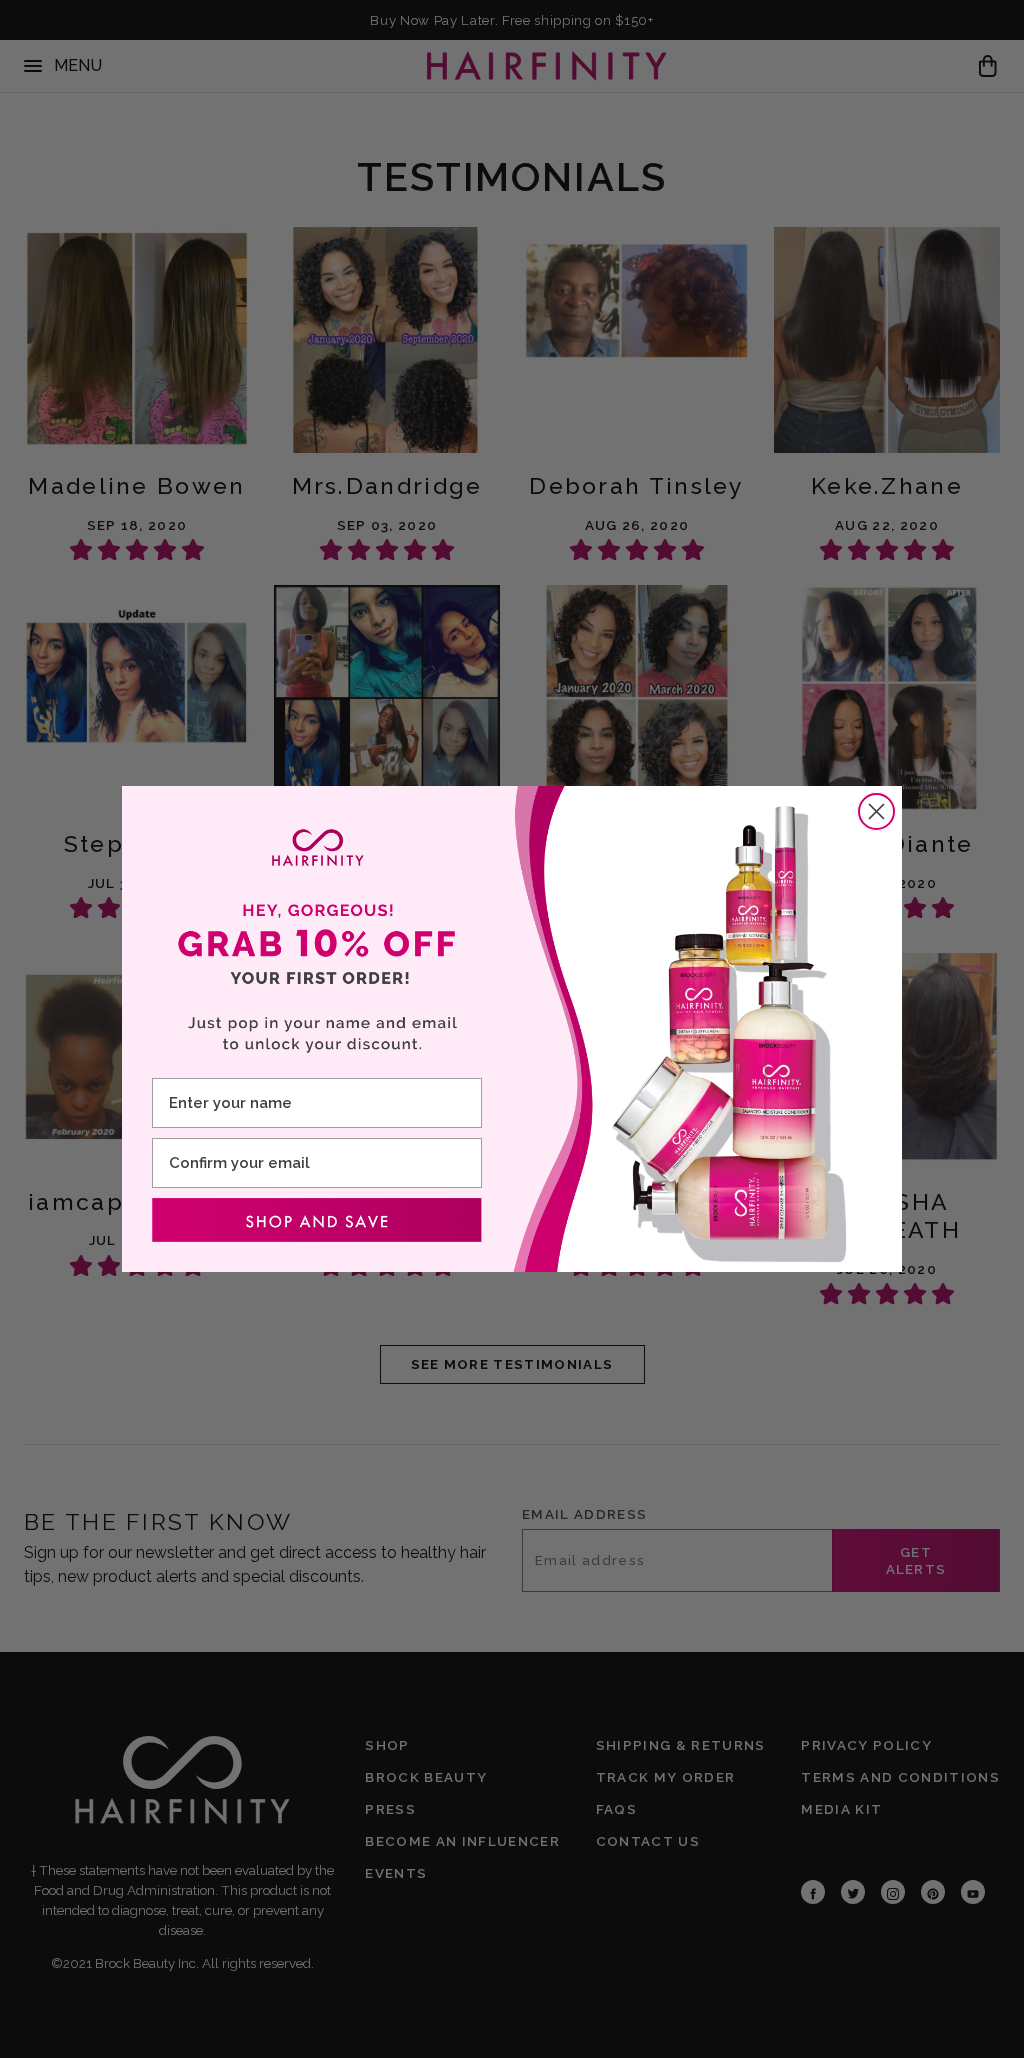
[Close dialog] (876, 811)
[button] (317, 1220)
